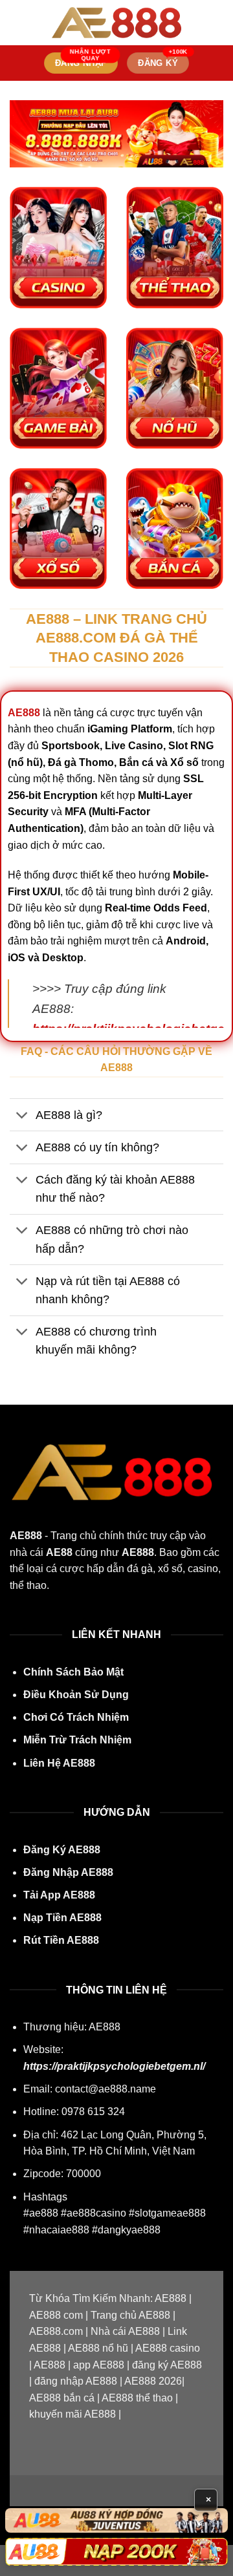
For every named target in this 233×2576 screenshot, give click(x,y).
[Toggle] (22, 1116)
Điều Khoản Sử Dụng (76, 1695)
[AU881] (116, 2520)
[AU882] (116, 2552)
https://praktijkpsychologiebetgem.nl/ (114, 2066)
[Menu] (17, 22)
